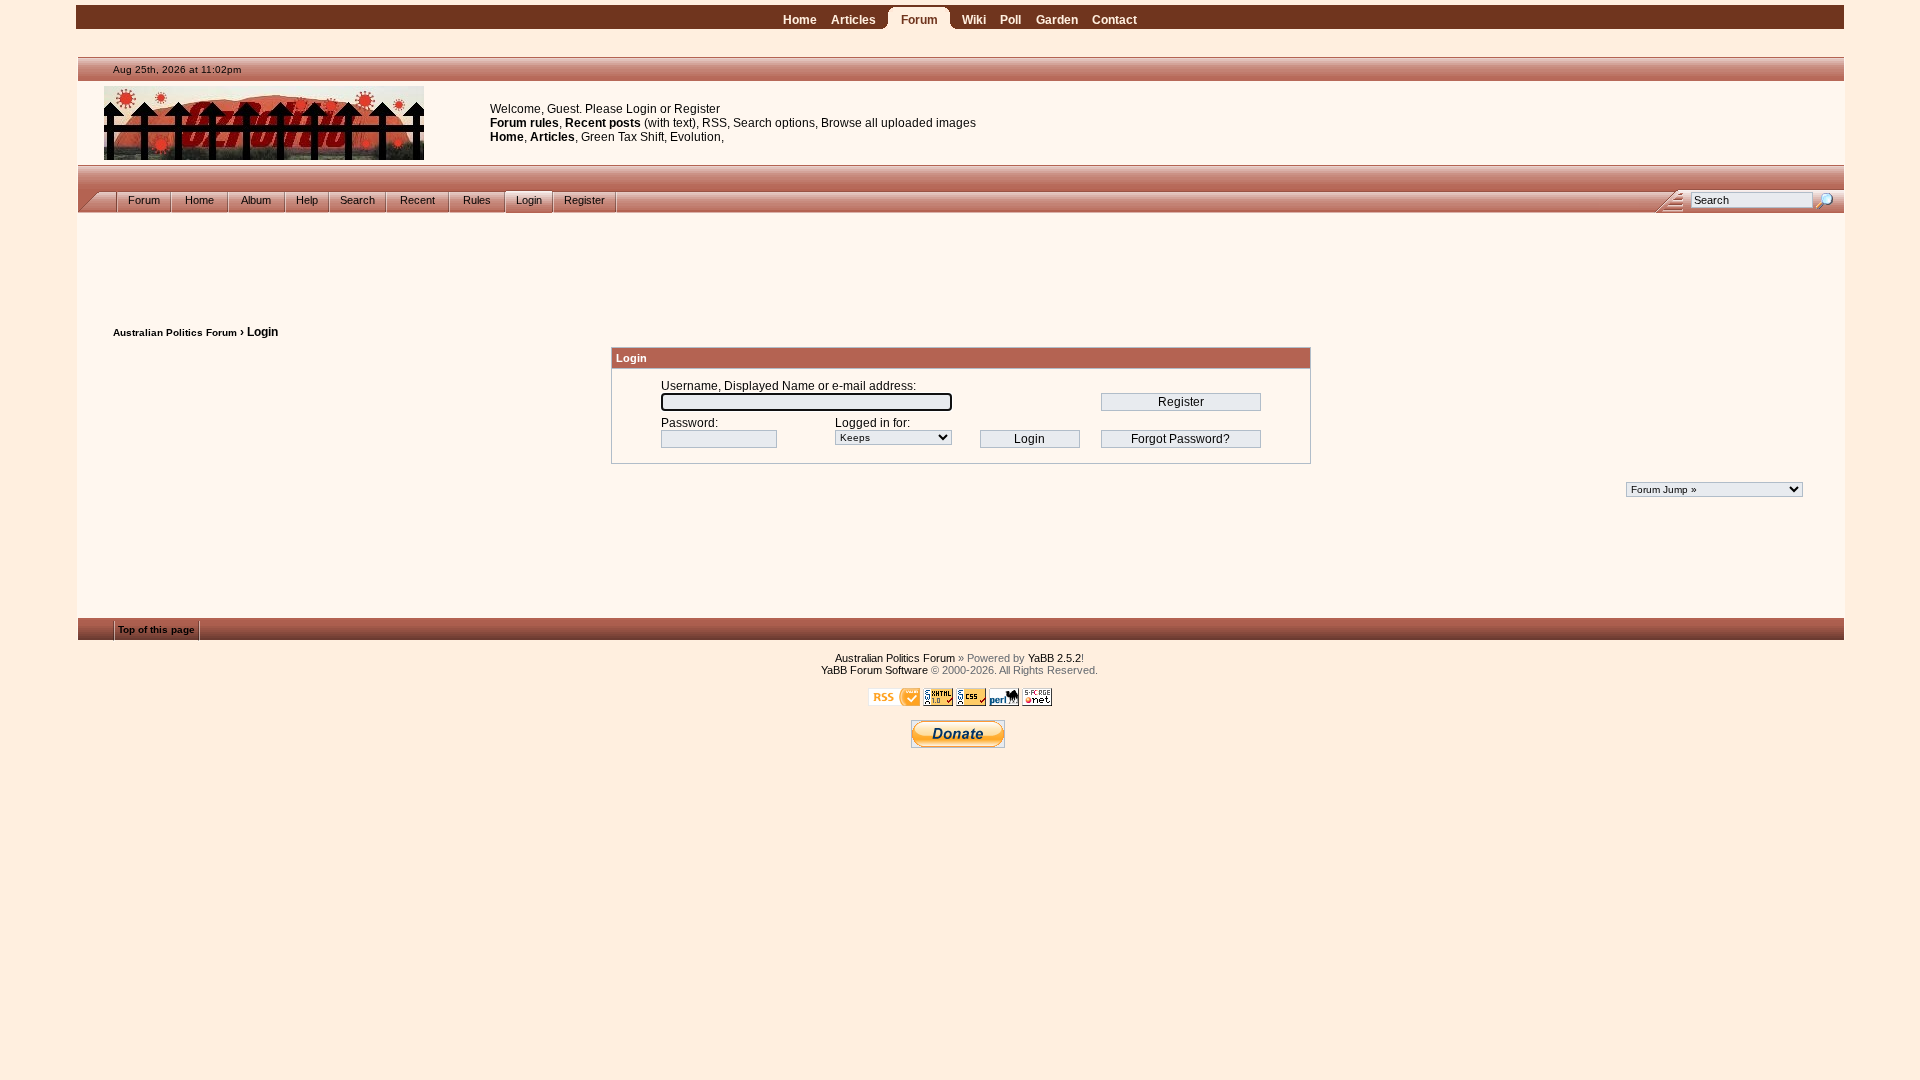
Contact (1114, 20)
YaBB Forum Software (874, 670)
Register (697, 109)
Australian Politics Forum (175, 332)
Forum (919, 20)
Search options (774, 123)
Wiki (974, 20)
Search (357, 200)
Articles (853, 20)
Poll (1010, 20)
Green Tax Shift (622, 137)
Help (307, 200)
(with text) (670, 123)
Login (641, 109)
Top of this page (156, 630)
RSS (714, 123)
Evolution (695, 137)
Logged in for (871, 423)
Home (800, 20)
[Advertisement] (961, 258)
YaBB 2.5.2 (1054, 658)
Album (256, 200)
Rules (477, 200)
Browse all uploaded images (898, 123)
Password (688, 423)
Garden (1057, 20)
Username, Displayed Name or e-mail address (787, 386)
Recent (417, 200)
